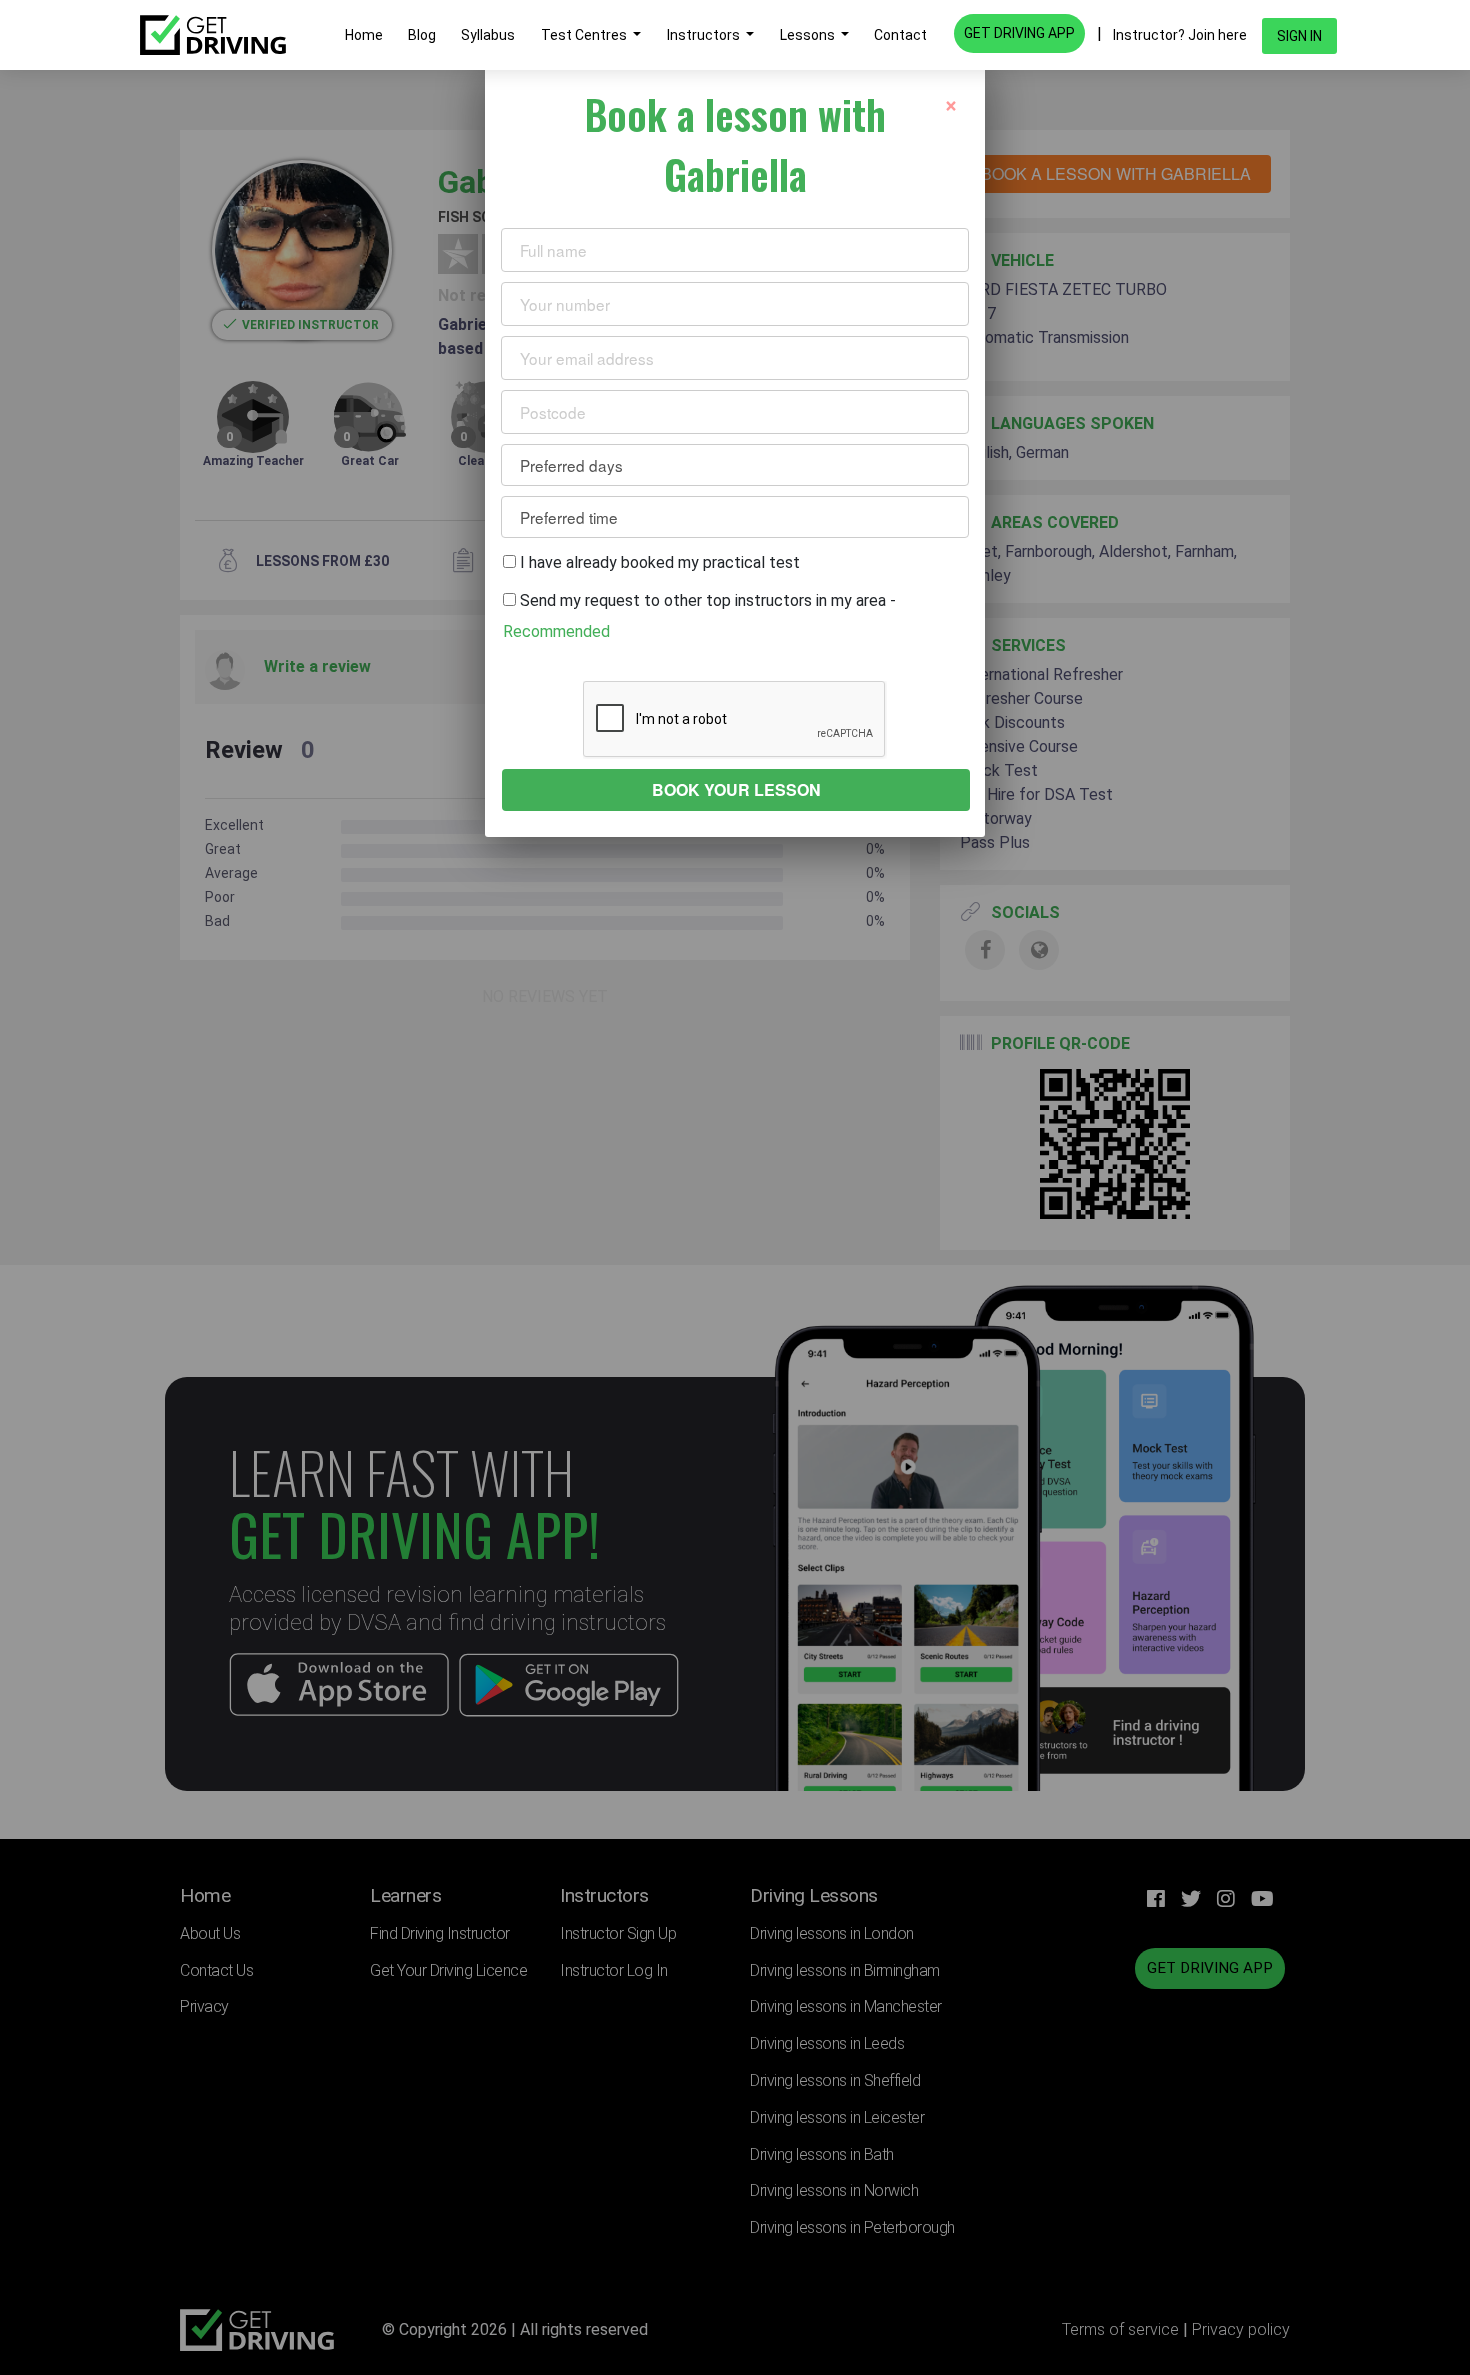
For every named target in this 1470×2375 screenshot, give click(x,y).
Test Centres (585, 35)
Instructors (705, 35)
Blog (422, 35)
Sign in (1299, 36)
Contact (900, 35)
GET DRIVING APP (1019, 33)
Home (364, 35)
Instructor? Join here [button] (1180, 35)
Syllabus (488, 35)
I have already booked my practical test (658, 562)
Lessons (809, 35)
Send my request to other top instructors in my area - (699, 615)
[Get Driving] (213, 35)
